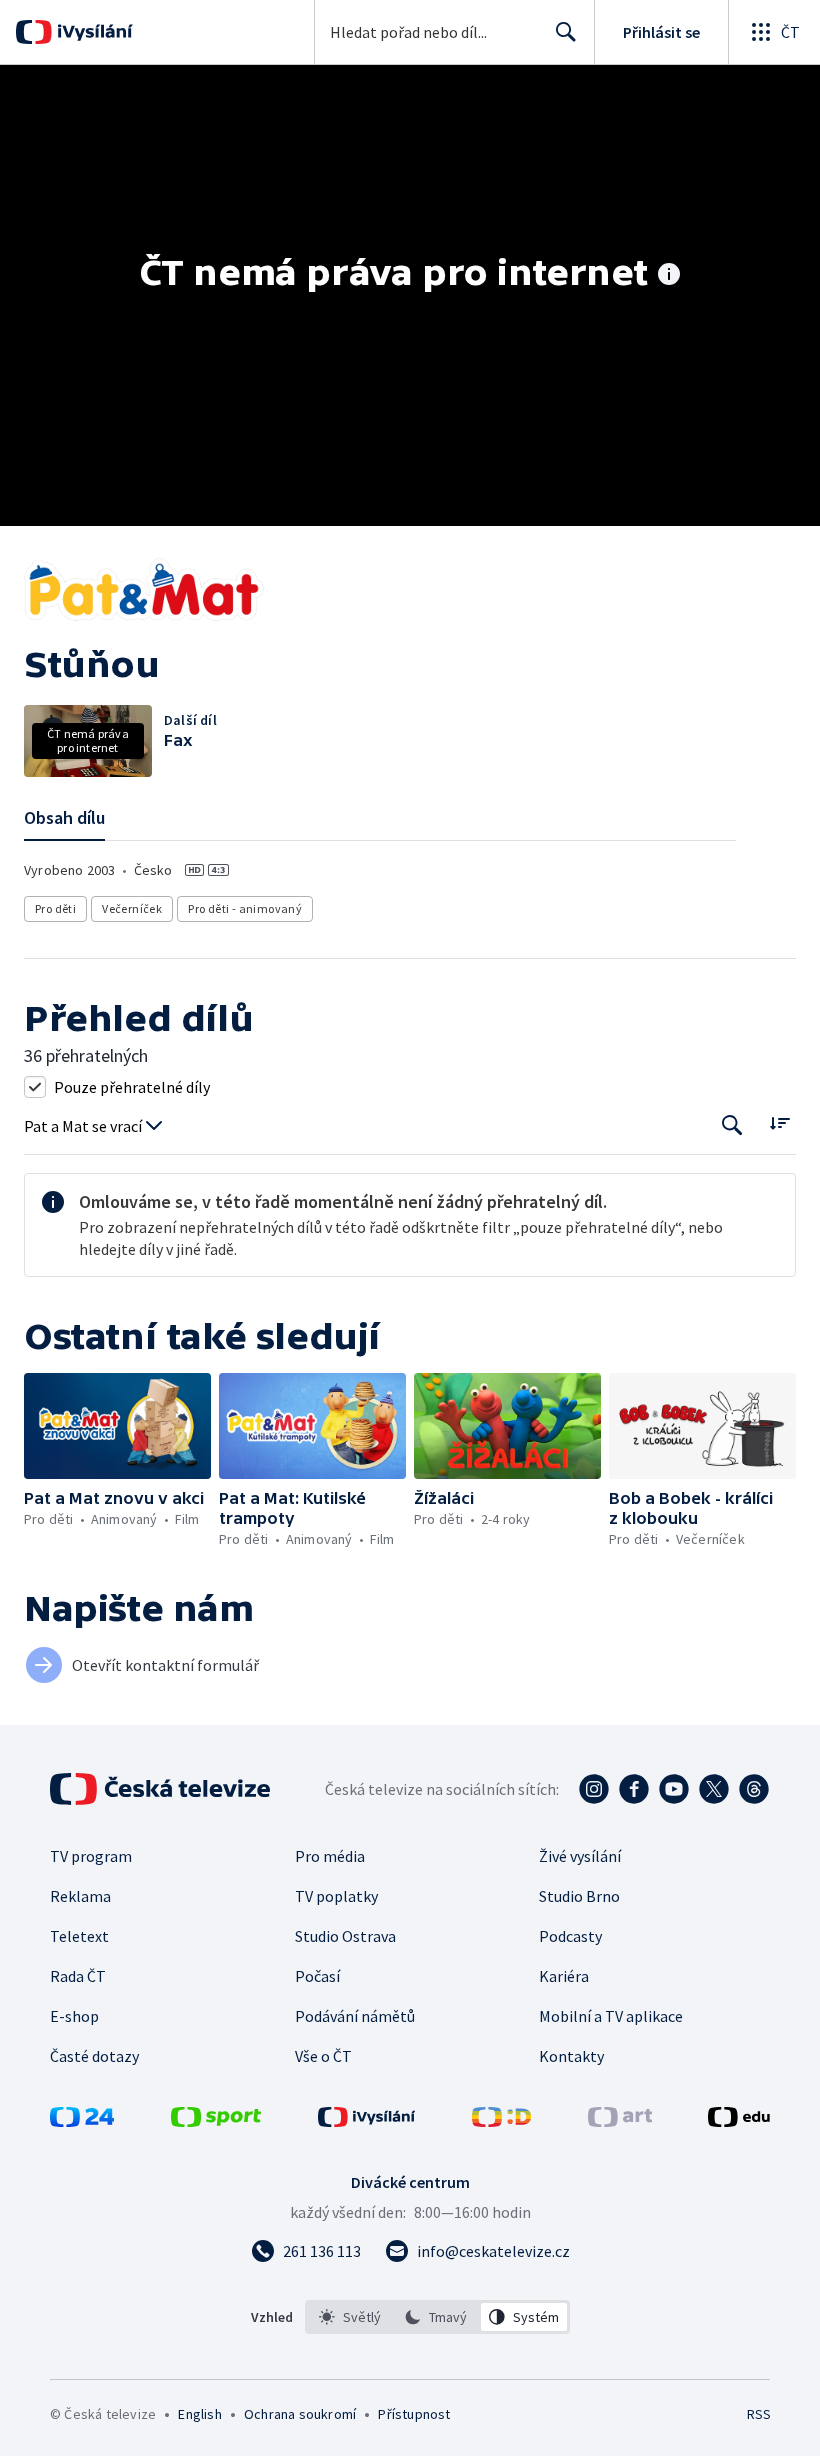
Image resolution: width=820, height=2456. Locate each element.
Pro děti (55, 908)
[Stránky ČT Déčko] (501, 2121)
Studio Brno (579, 1896)
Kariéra (564, 1976)
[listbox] (437, 2317)
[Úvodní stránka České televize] (162, 1789)
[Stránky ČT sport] (216, 2121)
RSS (758, 2414)
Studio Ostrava (345, 1936)
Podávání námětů (355, 2016)
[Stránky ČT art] (620, 2121)
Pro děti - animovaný (245, 908)
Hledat (566, 32)
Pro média (330, 1856)
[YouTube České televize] (674, 1789)
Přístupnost (414, 2414)
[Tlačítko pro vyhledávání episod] (732, 1124)
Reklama (80, 1896)
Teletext (79, 1936)
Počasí (317, 1976)
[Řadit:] (779, 1122)
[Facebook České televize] (634, 1789)
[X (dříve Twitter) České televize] (714, 1789)
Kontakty (571, 2056)
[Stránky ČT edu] (739, 2121)
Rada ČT (78, 1976)
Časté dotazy (94, 2056)
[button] (117, 1425)
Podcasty (570, 1936)
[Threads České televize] (754, 1789)
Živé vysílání (580, 1856)
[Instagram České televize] (594, 1789)
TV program (91, 1856)
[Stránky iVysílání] (367, 2121)
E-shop (74, 2016)
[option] (350, 2317)
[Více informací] (669, 276)
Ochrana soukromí (300, 2414)
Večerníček (132, 908)
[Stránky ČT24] (82, 2121)
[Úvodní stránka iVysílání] (92, 32)
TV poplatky (336, 1896)
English (199, 2414)
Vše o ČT (323, 2056)
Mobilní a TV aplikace (611, 2016)
